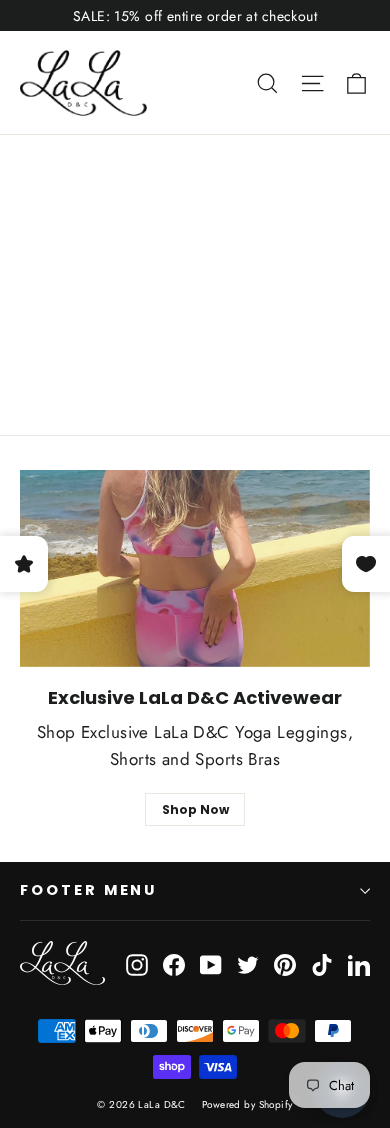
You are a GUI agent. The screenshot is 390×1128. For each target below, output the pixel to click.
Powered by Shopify (247, 1104)
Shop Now (195, 809)
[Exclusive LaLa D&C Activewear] (195, 568)
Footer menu (88, 890)
